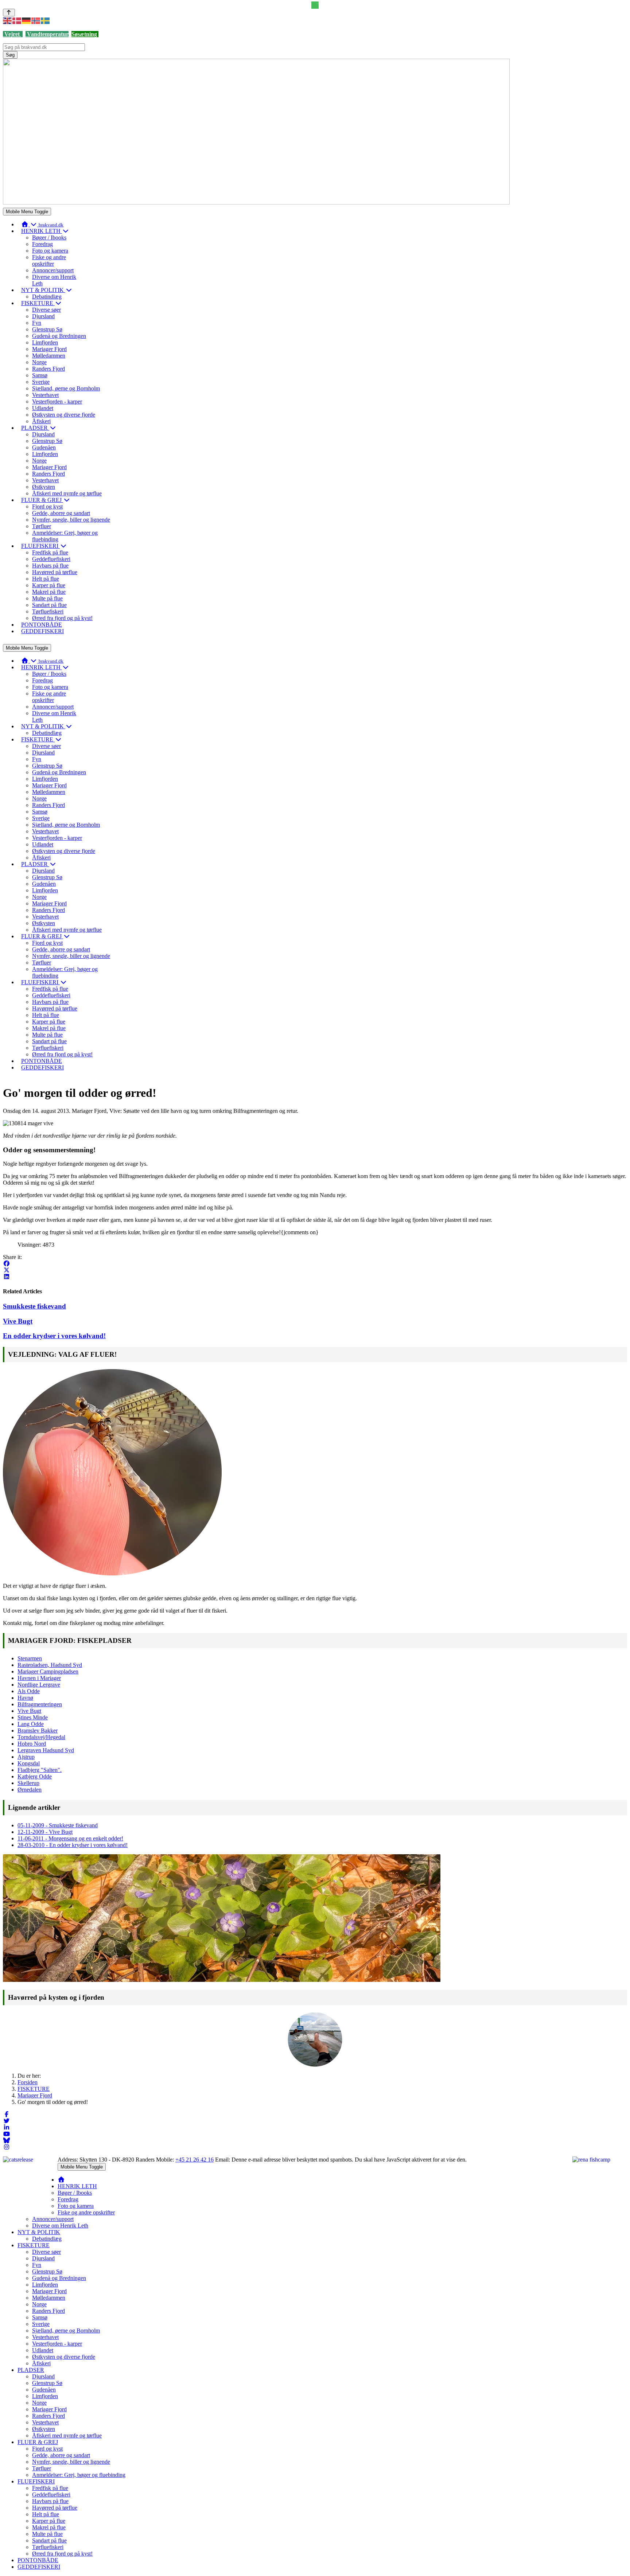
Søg (10, 55)
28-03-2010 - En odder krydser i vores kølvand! (73, 1845)
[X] (7, 1270)
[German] (27, 20)
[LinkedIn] (7, 1277)
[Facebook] (7, 1264)
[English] (8, 20)
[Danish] (17, 20)
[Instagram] (7, 2147)
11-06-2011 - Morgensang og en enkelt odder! (70, 1838)
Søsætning (84, 34)
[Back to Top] (9, 13)
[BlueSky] (7, 2141)
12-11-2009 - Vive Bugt (45, 1832)
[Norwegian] (36, 20)
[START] (61, 2180)
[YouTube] (7, 2134)
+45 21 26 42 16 (195, 2160)
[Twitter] (7, 2121)
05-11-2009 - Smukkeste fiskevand (58, 1825)
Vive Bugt (18, 1321)
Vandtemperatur (47, 34)
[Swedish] (46, 20)
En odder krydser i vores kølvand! (54, 1336)
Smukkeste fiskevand (34, 1306)
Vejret (12, 34)
